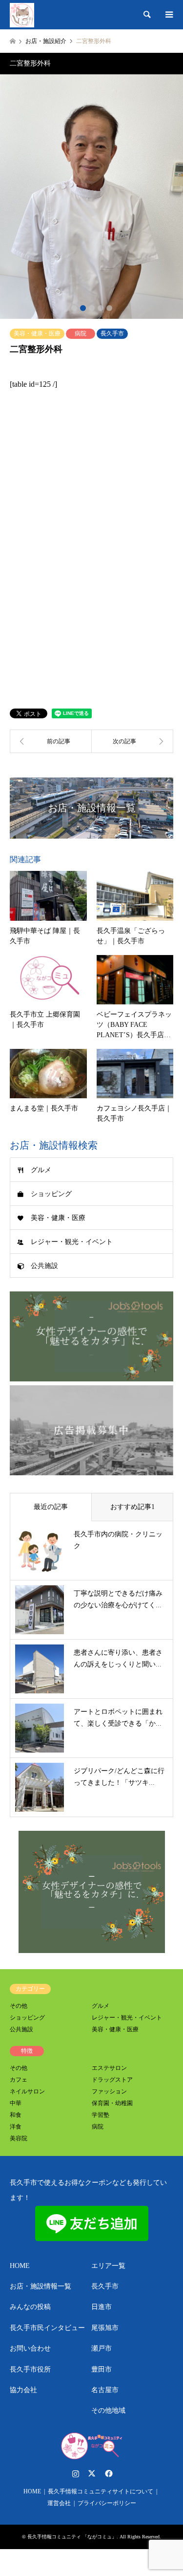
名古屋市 (105, 2390)
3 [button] (92, 308)
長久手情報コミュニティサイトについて (101, 2491)
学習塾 (101, 2115)
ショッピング (51, 1194)
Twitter (92, 2473)
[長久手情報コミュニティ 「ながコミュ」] (22, 15)
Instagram (76, 2473)
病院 (81, 333)
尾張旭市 (105, 2328)
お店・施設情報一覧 (41, 2286)
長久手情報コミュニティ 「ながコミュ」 (72, 2537)
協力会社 (23, 2390)
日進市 (102, 2307)
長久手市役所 (30, 2369)
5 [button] (109, 308)
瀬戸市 (102, 2348)
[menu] (168, 15)
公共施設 (44, 1266)
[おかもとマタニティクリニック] (133, 741)
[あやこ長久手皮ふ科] (51, 741)
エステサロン (109, 2068)
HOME (20, 2266)
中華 (16, 2103)
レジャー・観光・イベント (72, 1242)
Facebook (108, 2473)
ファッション (109, 2091)
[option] (91, 197)
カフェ (19, 2080)
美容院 (19, 2138)
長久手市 (112, 333)
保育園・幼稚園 (112, 2103)
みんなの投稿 (30, 2307)
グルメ (41, 1170)
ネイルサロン (27, 2091)
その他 (19, 2006)
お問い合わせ (30, 2348)
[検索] (146, 15)
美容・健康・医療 (37, 333)
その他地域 (108, 2410)
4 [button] (101, 308)
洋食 (16, 2127)
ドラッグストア (112, 2080)
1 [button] (74, 308)
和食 (16, 2115)
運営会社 (59, 2503)
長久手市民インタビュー (47, 2328)
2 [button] (83, 308)
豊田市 (102, 2369)
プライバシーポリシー (107, 2503)
